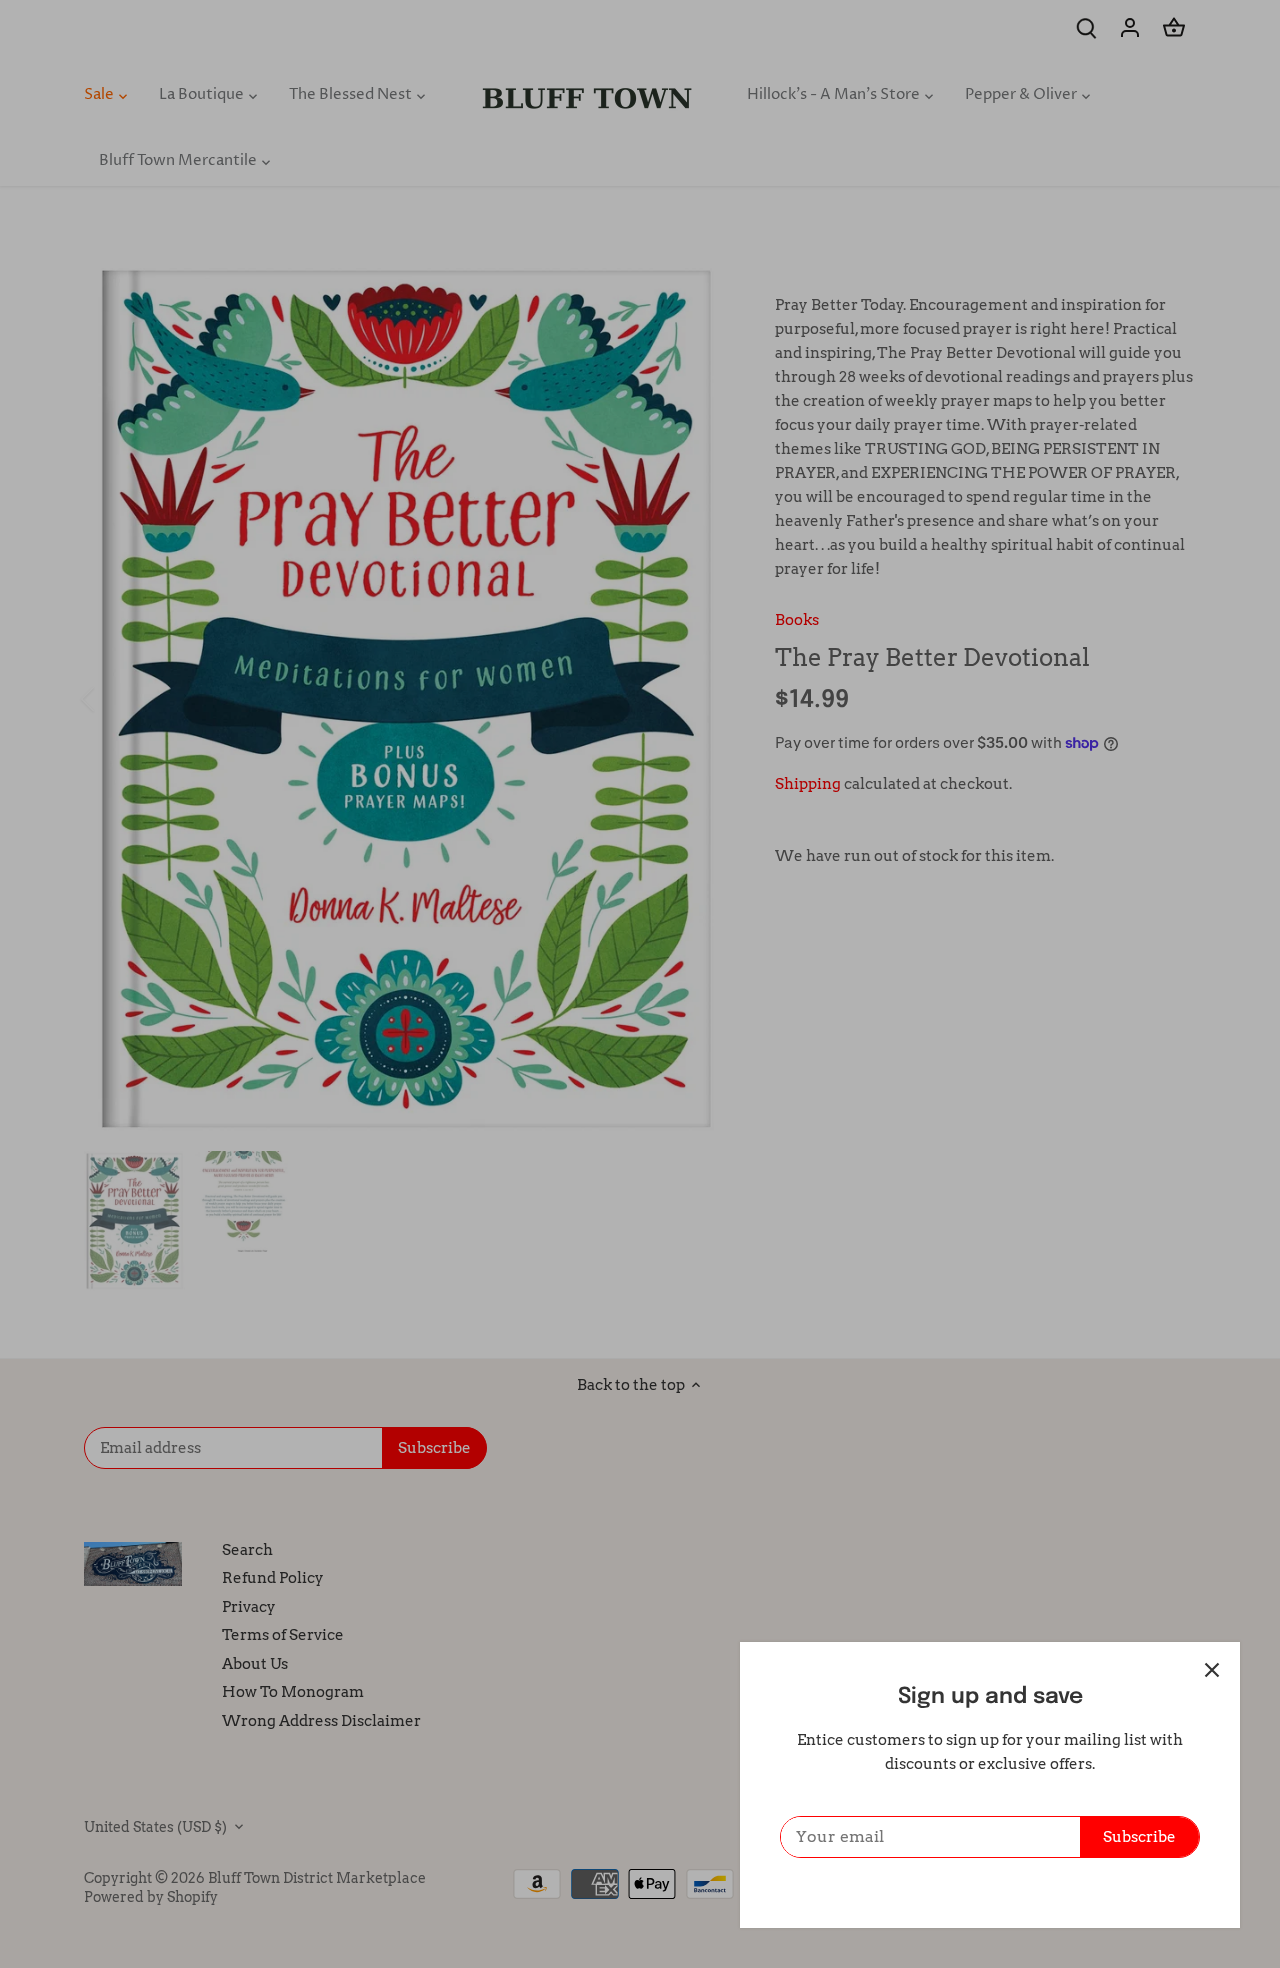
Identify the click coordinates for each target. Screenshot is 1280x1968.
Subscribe (1139, 1837)
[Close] (1212, 1670)
